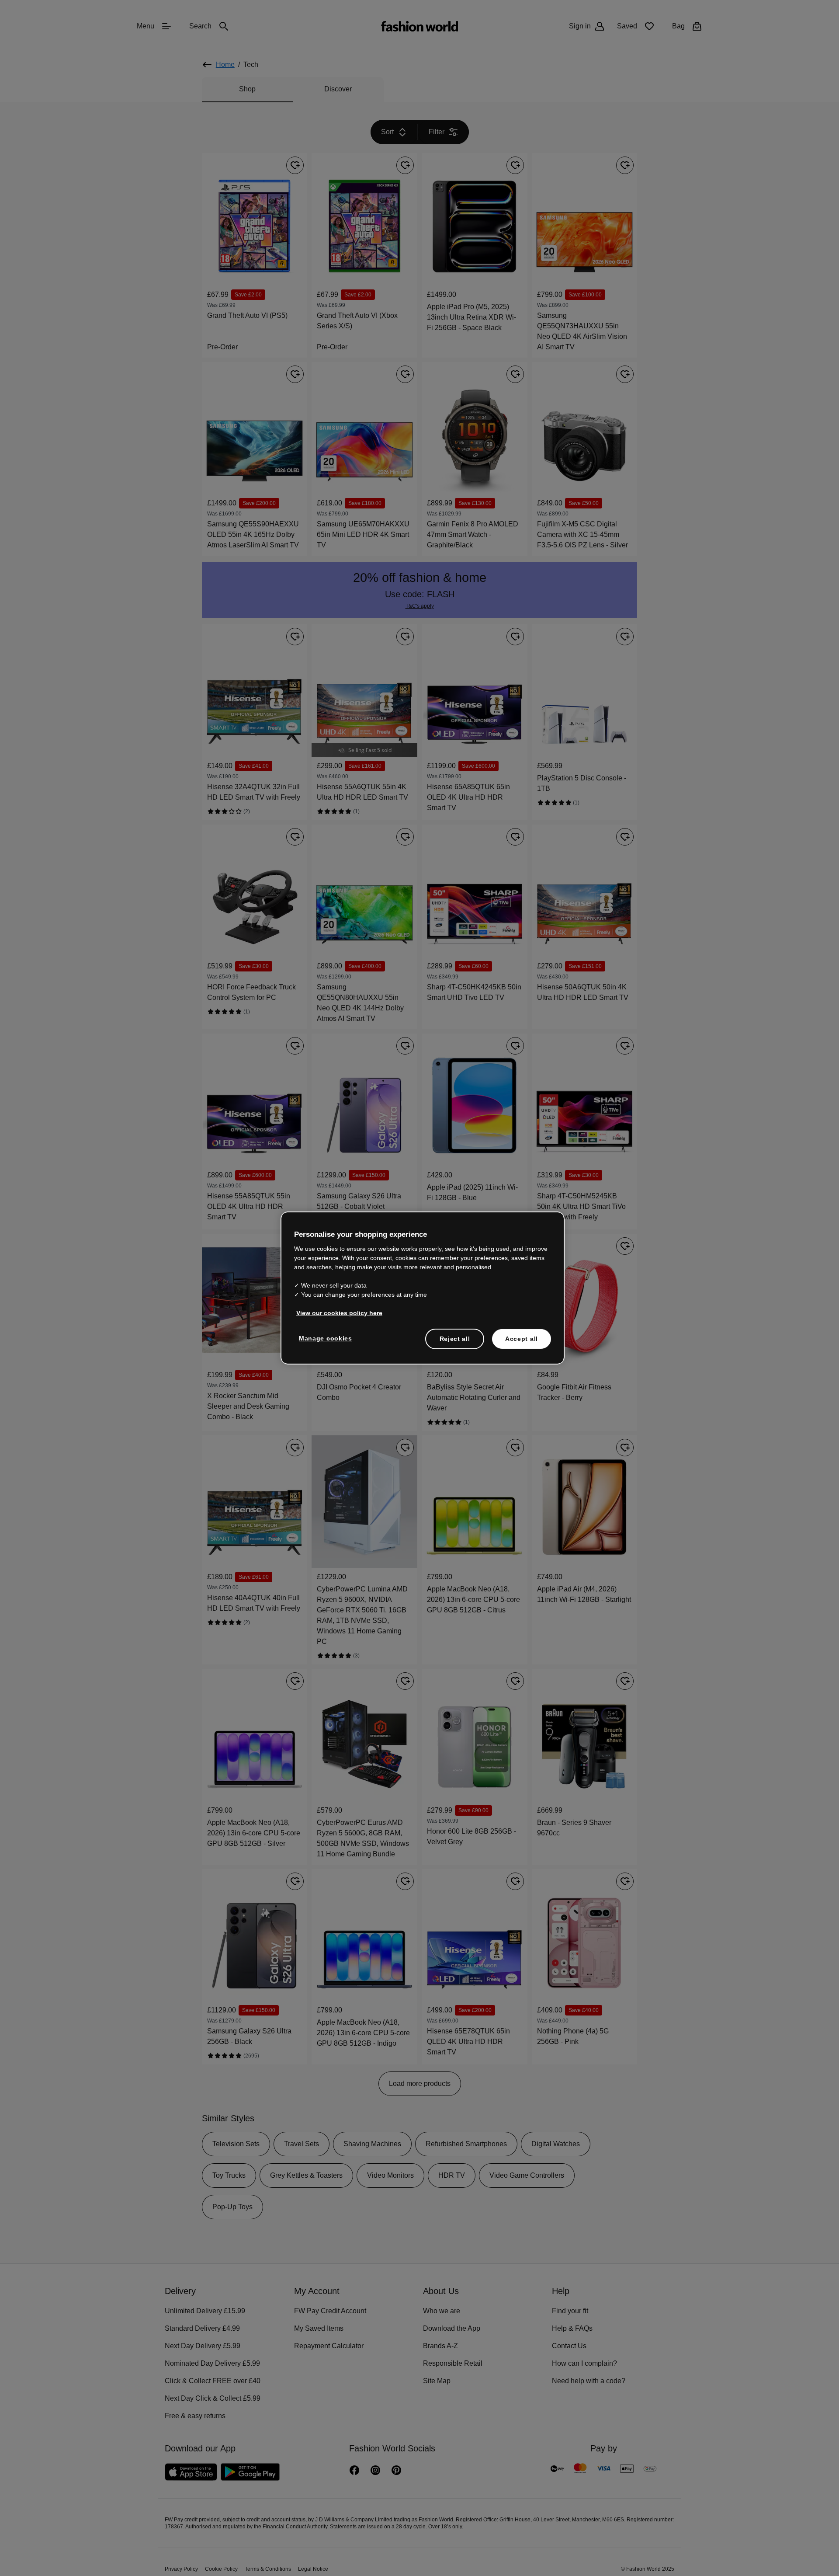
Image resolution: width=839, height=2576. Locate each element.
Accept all (522, 1338)
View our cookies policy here (335, 1312)
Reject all (455, 1338)
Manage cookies (324, 1337)
